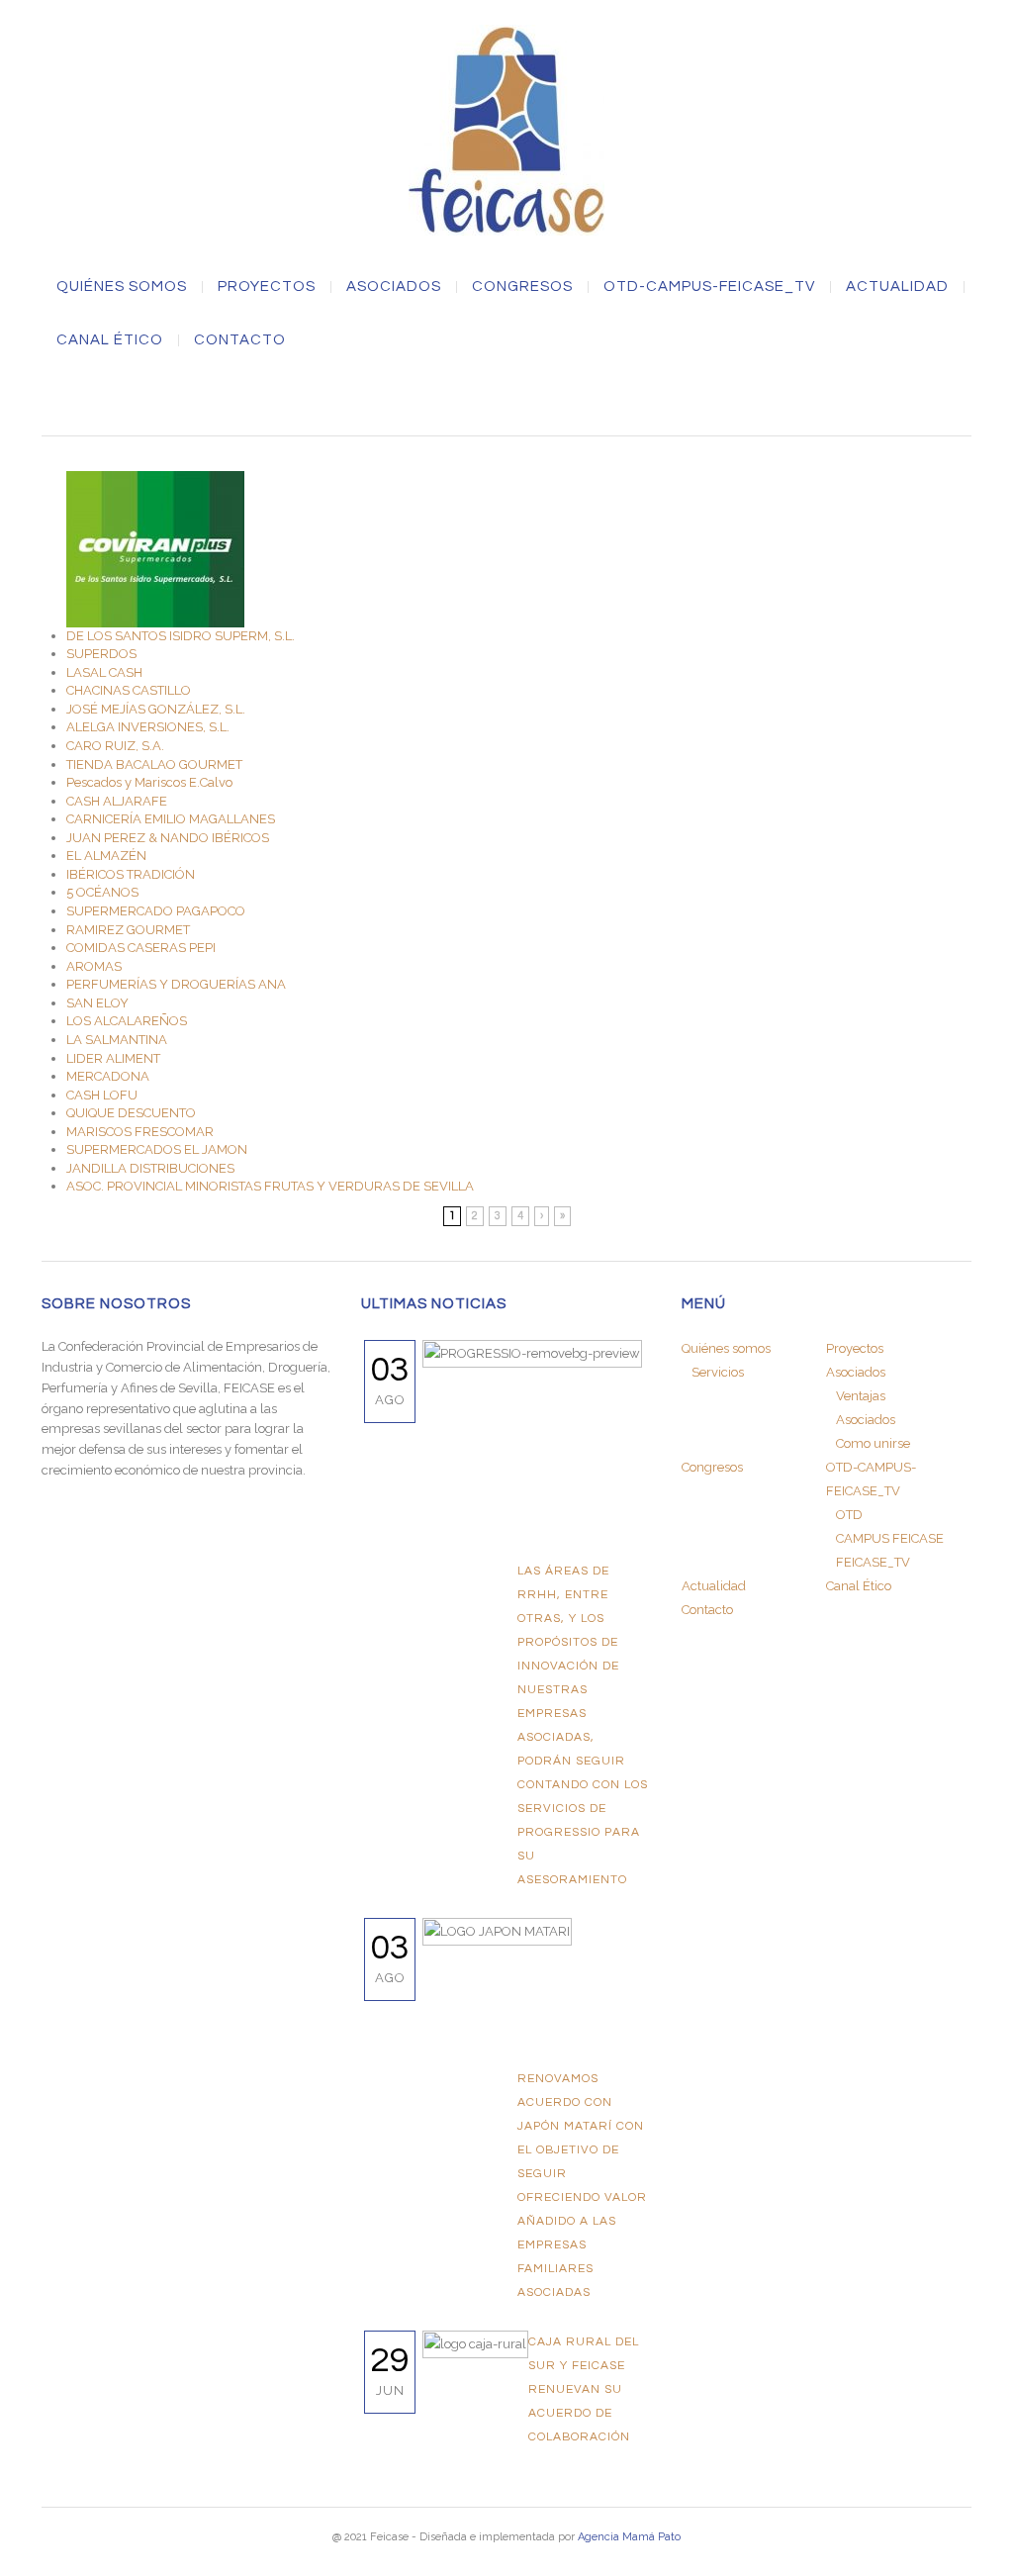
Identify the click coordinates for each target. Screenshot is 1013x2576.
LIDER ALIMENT (113, 1058)
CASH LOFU (102, 1095)
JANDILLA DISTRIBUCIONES (150, 1168)
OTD (849, 1515)
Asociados (866, 1420)
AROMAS (94, 966)
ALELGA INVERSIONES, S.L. (148, 727)
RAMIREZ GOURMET (128, 930)
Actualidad (897, 287)
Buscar (506, 398)
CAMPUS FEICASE (890, 1538)
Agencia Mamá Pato (629, 2537)
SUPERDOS (101, 654)
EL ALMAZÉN (106, 856)
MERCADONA (108, 1076)
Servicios (718, 1372)
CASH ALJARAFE (117, 801)
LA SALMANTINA (117, 1040)
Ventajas (861, 1396)
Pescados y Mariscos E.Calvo (149, 782)
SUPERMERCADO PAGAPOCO (156, 911)
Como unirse (873, 1443)
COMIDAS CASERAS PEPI (141, 948)
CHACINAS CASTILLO (129, 690)
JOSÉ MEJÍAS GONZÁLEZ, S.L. (156, 709)
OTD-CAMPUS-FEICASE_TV (709, 287)
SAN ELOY (97, 1003)
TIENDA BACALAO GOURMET (154, 764)
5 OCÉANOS (102, 892)
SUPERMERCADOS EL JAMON (157, 1149)
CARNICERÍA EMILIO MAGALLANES (171, 819)
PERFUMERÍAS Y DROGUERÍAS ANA (176, 984)
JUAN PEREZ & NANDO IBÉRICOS (168, 838)
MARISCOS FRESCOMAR (140, 1132)
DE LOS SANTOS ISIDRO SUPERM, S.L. (181, 636)
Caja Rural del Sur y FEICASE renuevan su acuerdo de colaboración (584, 2389)
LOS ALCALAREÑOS (127, 1021)
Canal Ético (110, 340)
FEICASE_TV (873, 1562)
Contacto (240, 340)
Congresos (522, 287)
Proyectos (267, 287)
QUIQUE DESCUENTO (131, 1113)
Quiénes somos (122, 287)
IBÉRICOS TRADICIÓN (131, 874)
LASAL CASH (104, 672)
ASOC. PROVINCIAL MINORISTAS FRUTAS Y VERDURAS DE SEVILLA (270, 1186)
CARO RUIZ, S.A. (115, 746)
